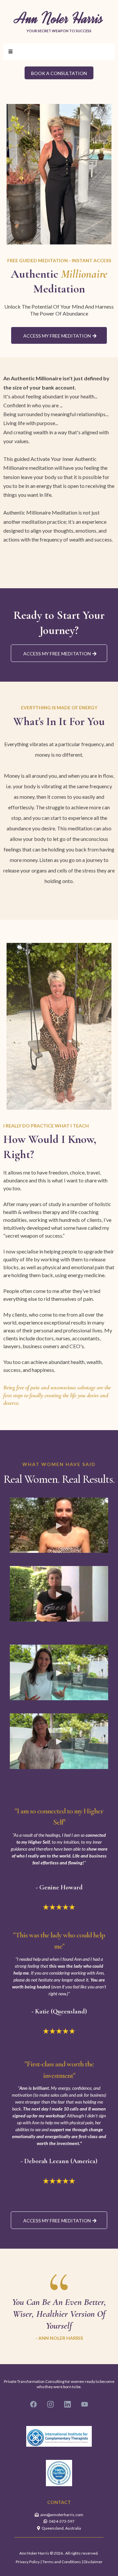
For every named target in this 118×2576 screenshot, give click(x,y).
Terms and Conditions (62, 2562)
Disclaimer (93, 2562)
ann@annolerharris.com (62, 2515)
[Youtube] (85, 2404)
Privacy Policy (28, 2562)
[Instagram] (50, 2404)
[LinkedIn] (68, 2404)
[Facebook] (33, 2404)
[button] (10, 52)
